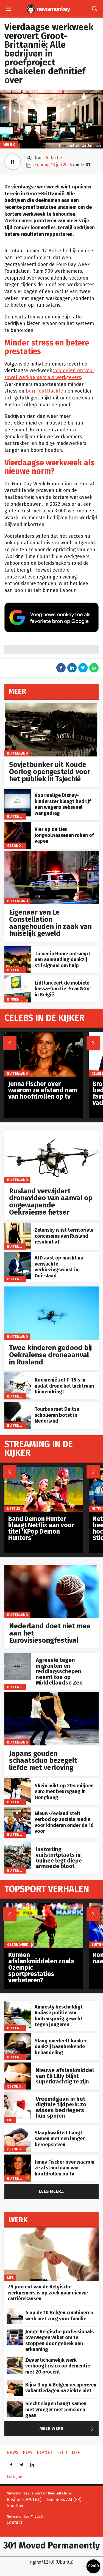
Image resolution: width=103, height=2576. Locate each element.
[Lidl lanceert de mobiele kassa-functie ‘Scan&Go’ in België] (18, 978)
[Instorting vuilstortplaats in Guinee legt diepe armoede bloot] (18, 1845)
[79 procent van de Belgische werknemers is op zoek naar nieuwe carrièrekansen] (51, 2230)
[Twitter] (22, 2463)
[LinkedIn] (32, 2463)
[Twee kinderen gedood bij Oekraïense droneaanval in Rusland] (51, 1289)
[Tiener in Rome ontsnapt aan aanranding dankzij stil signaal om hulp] (18, 949)
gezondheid (18, 846)
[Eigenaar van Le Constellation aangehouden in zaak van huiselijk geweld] (51, 854)
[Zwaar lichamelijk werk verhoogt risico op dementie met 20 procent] (15, 2360)
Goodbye (16, 2506)
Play (28, 2452)
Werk (9, 144)
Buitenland (17, 753)
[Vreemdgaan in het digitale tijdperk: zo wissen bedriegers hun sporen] (18, 2095)
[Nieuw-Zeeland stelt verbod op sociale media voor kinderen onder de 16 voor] (18, 1810)
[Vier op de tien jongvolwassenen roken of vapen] (18, 825)
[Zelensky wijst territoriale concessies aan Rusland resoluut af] (18, 1225)
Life (10, 2120)
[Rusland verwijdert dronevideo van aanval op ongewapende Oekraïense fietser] (51, 1133)
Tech (62, 2452)
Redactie (53, 158)
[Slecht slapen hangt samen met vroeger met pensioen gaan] (15, 2404)
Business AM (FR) (64, 2500)
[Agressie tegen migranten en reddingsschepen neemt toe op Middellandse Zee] (18, 1656)
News (12, 2452)
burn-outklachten (46, 391)
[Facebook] (11, 2463)
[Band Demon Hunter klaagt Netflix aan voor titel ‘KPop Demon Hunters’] (44, 1470)
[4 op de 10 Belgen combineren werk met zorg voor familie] (15, 2311)
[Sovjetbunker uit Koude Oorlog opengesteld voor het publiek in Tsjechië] (51, 706)
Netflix (14, 1509)
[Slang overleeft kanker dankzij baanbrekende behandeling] (18, 2036)
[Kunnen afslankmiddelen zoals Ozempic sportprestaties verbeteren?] (44, 1906)
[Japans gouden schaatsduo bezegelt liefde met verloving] (51, 1695)
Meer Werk (68, 2429)
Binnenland (18, 999)
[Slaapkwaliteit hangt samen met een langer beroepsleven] (18, 2128)
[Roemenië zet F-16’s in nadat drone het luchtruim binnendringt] (18, 1375)
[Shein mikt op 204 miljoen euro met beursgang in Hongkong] (18, 1781)
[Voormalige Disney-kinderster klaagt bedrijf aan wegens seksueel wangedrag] (18, 792)
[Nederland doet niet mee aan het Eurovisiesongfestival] (51, 1568)
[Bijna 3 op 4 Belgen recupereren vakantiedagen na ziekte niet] (15, 2382)
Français (15, 2477)
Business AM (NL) (24, 2500)
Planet (45, 2452)
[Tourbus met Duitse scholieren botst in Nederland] (18, 1405)
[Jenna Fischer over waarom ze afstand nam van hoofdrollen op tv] (18, 2157)
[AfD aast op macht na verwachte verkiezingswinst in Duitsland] (18, 1255)
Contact (14, 2522)
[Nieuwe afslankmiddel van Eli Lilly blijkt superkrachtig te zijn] (18, 2065)
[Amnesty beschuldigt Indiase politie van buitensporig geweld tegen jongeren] (18, 2004)
